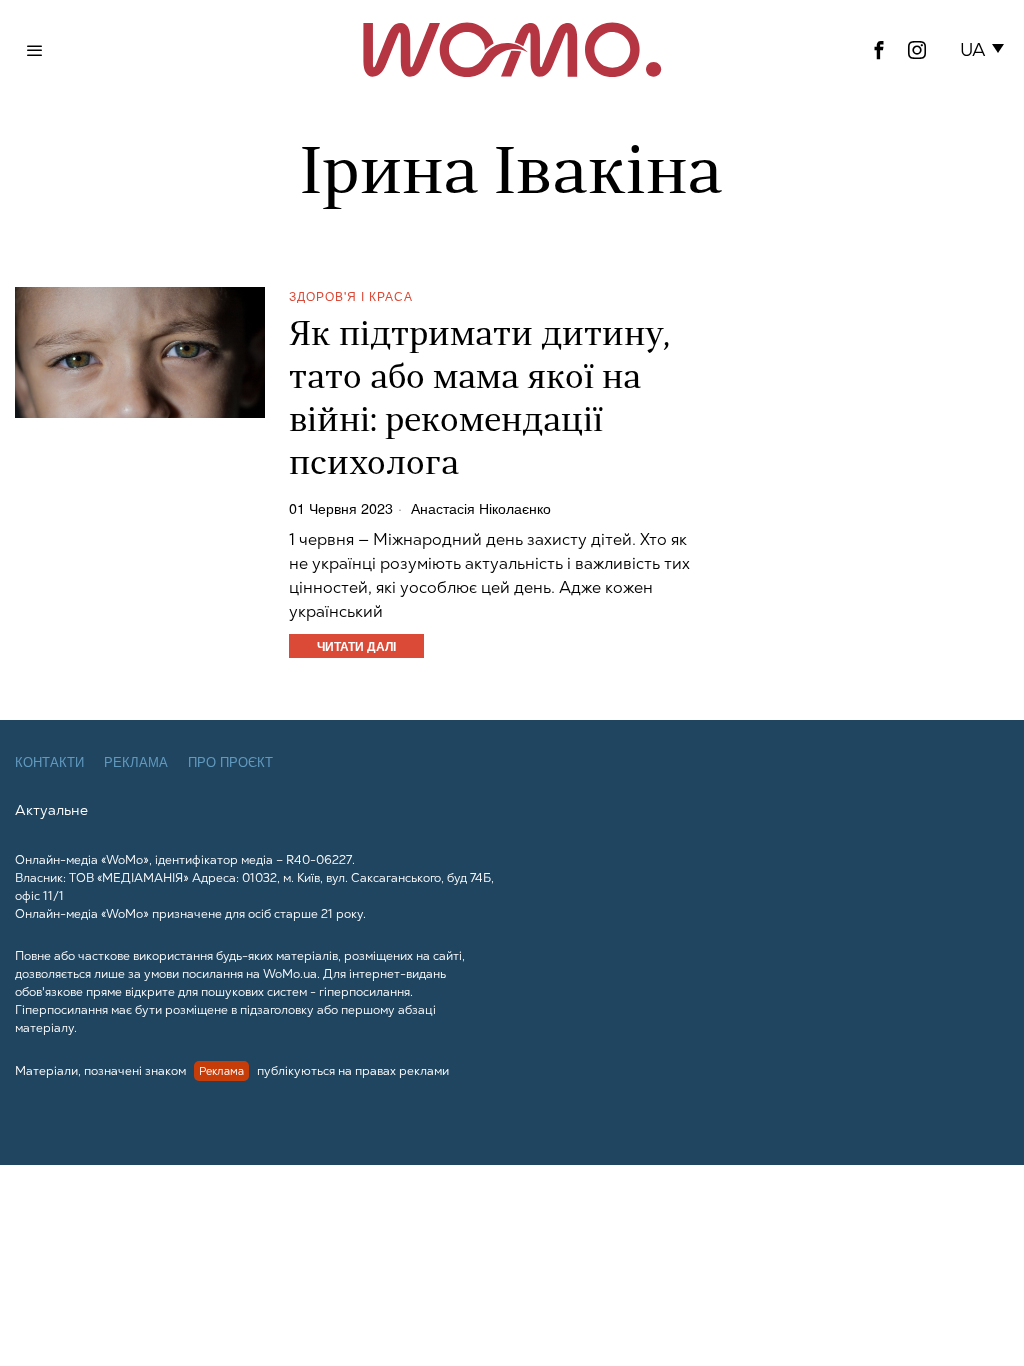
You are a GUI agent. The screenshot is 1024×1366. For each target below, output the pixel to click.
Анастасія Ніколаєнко (481, 508)
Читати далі (356, 646)
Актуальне (51, 810)
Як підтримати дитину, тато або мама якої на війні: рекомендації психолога (479, 401)
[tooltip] (879, 50)
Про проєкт (230, 762)
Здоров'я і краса (351, 295)
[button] (985, 50)
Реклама (136, 762)
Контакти (49, 762)
